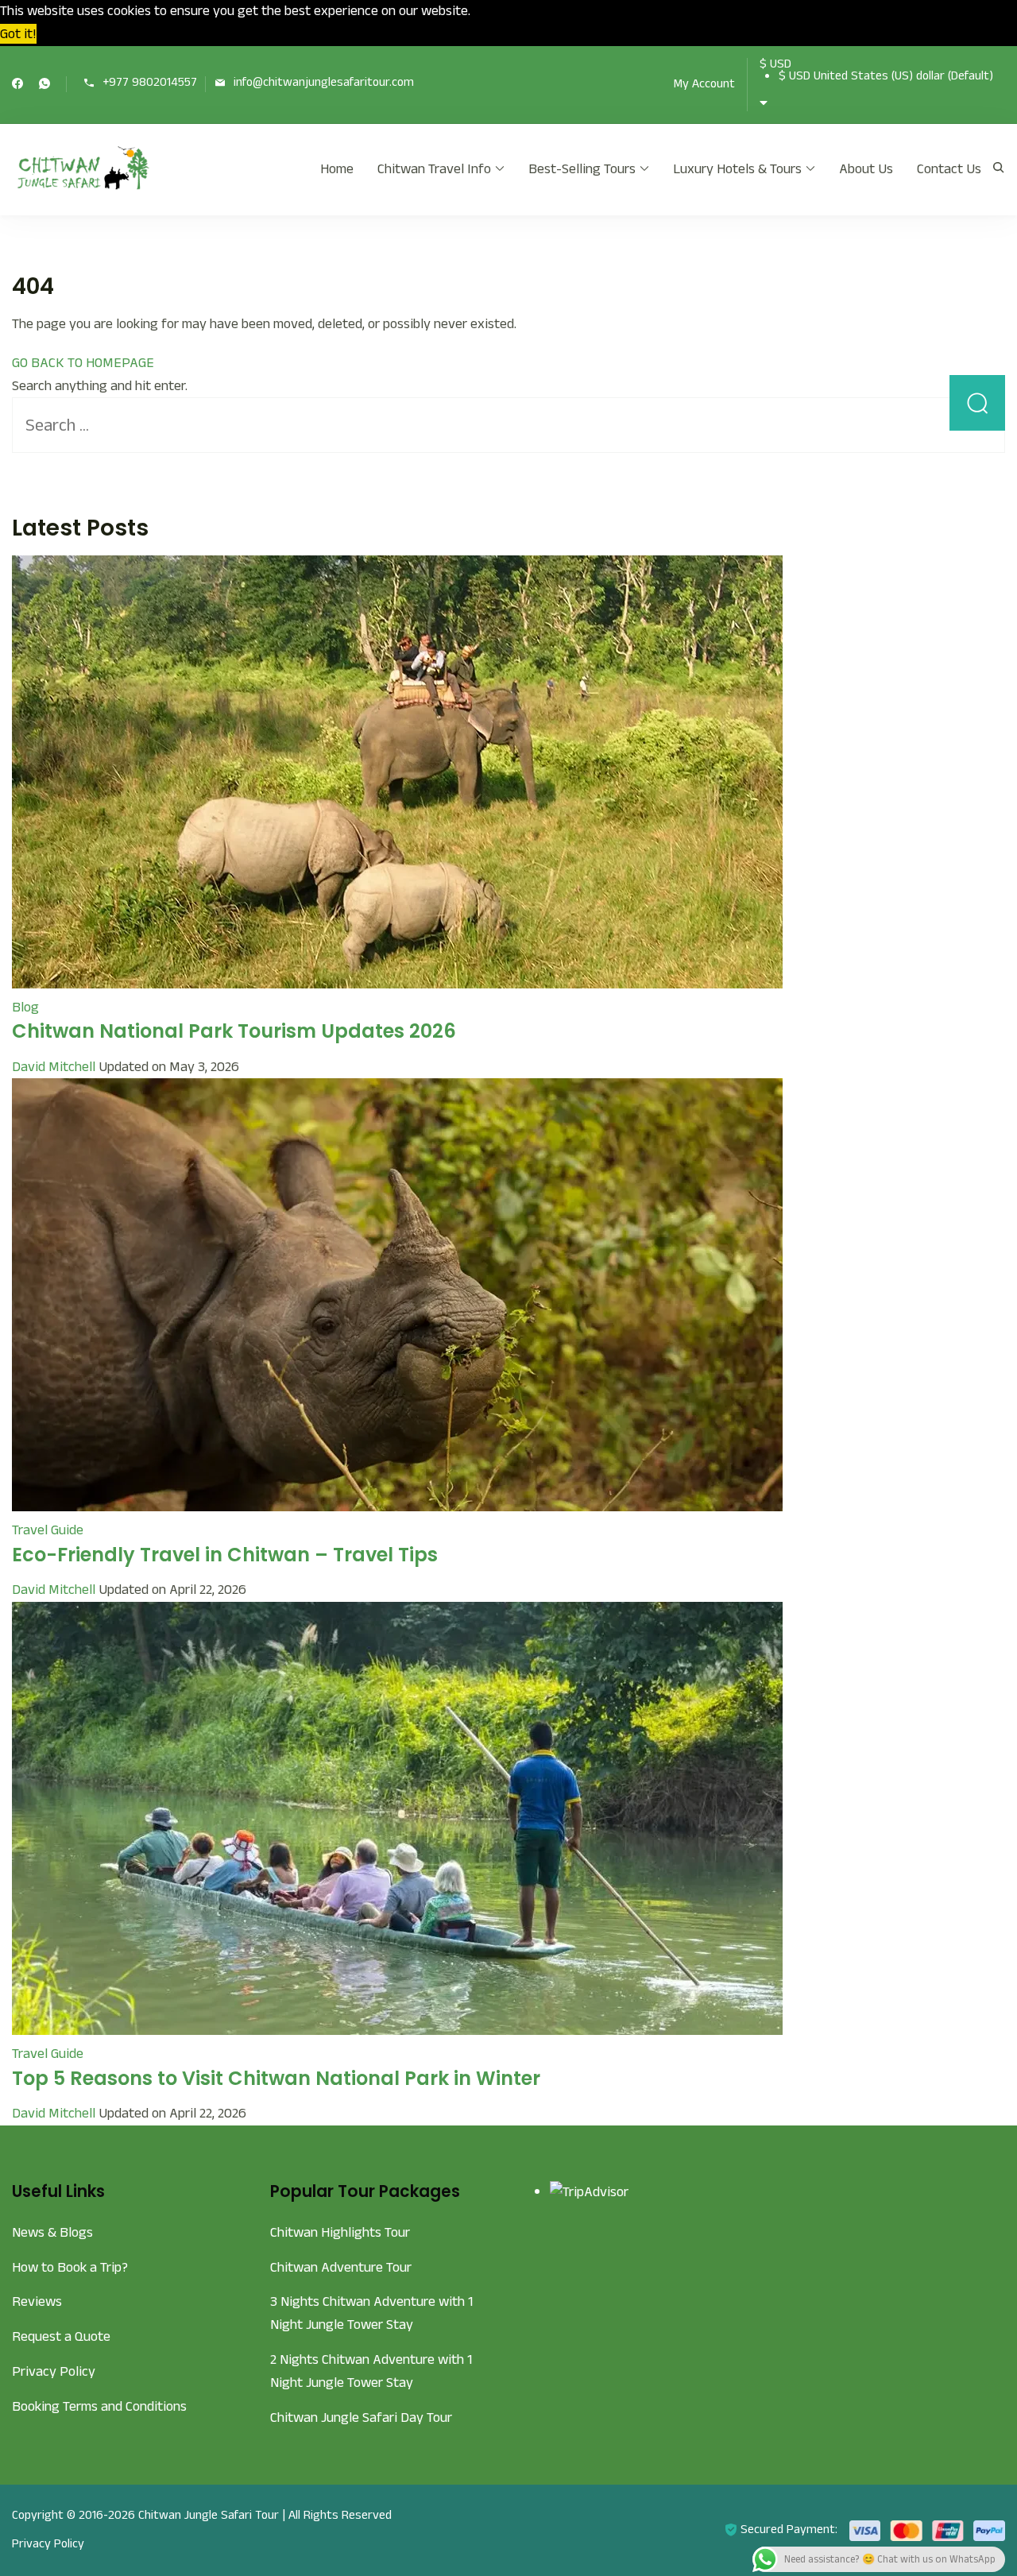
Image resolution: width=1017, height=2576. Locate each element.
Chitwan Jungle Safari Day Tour (361, 2417)
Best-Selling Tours (582, 169)
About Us (866, 169)
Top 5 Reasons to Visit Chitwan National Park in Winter (276, 2078)
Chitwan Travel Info (434, 169)
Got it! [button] (18, 34)
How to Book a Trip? (70, 2267)
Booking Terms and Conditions (99, 2406)
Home (337, 169)
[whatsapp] (44, 85)
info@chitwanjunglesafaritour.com (324, 83)
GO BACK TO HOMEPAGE (83, 363)
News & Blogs (52, 2232)
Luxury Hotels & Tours (737, 169)
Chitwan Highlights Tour (340, 2232)
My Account (704, 84)
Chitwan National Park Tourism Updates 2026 (234, 1031)
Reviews (37, 2301)
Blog (25, 1007)
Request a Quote (61, 2336)
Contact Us (949, 169)
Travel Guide (48, 1530)
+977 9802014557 (150, 83)
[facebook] (17, 85)
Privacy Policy (54, 2371)
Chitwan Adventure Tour (341, 2267)
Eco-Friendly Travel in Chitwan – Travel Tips (225, 1555)
